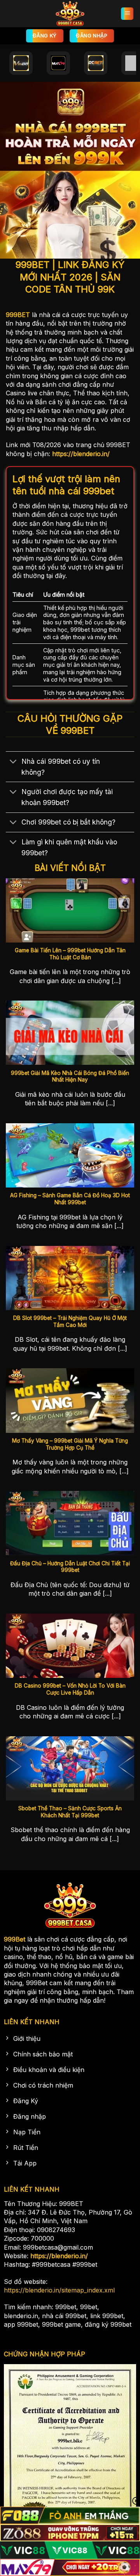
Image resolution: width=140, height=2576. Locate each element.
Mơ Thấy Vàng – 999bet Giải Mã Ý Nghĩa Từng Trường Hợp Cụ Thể (70, 1444)
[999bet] (70, 14)
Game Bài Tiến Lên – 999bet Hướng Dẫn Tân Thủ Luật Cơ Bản (70, 954)
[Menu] (127, 14)
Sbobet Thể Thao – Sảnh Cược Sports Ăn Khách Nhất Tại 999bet (70, 1812)
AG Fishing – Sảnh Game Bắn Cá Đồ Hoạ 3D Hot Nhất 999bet (70, 1199)
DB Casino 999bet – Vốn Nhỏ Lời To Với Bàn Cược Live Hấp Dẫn (70, 1689)
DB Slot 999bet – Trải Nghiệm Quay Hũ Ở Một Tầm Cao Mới (70, 1321)
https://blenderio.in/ (81, 454)
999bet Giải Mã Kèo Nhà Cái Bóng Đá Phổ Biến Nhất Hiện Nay (70, 1077)
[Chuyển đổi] (13, 762)
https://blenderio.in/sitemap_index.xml (59, 2290)
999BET (18, 315)
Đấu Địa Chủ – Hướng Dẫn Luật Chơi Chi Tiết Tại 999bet (70, 1567)
